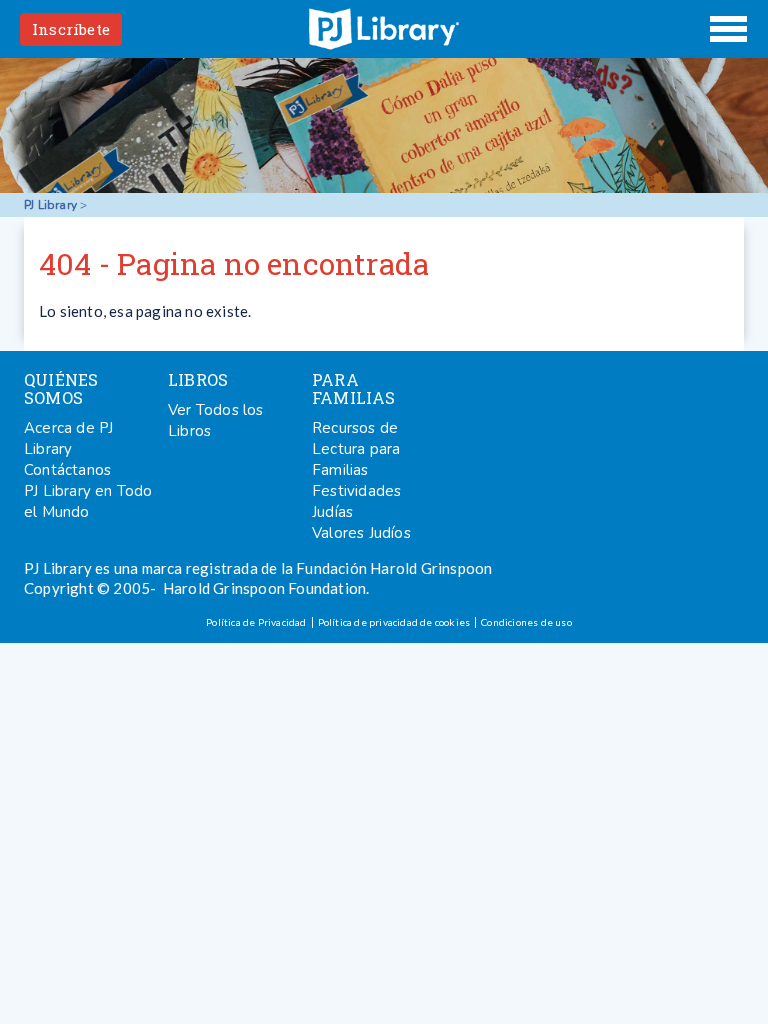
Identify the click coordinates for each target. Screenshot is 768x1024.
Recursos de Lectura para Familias (356, 449)
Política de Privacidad (256, 622)
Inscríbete (71, 29)
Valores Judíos (361, 533)
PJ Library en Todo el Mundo (88, 501)
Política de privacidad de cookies (394, 622)
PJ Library (384, 29)
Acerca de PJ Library (68, 438)
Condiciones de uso (526, 622)
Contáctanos (67, 470)
